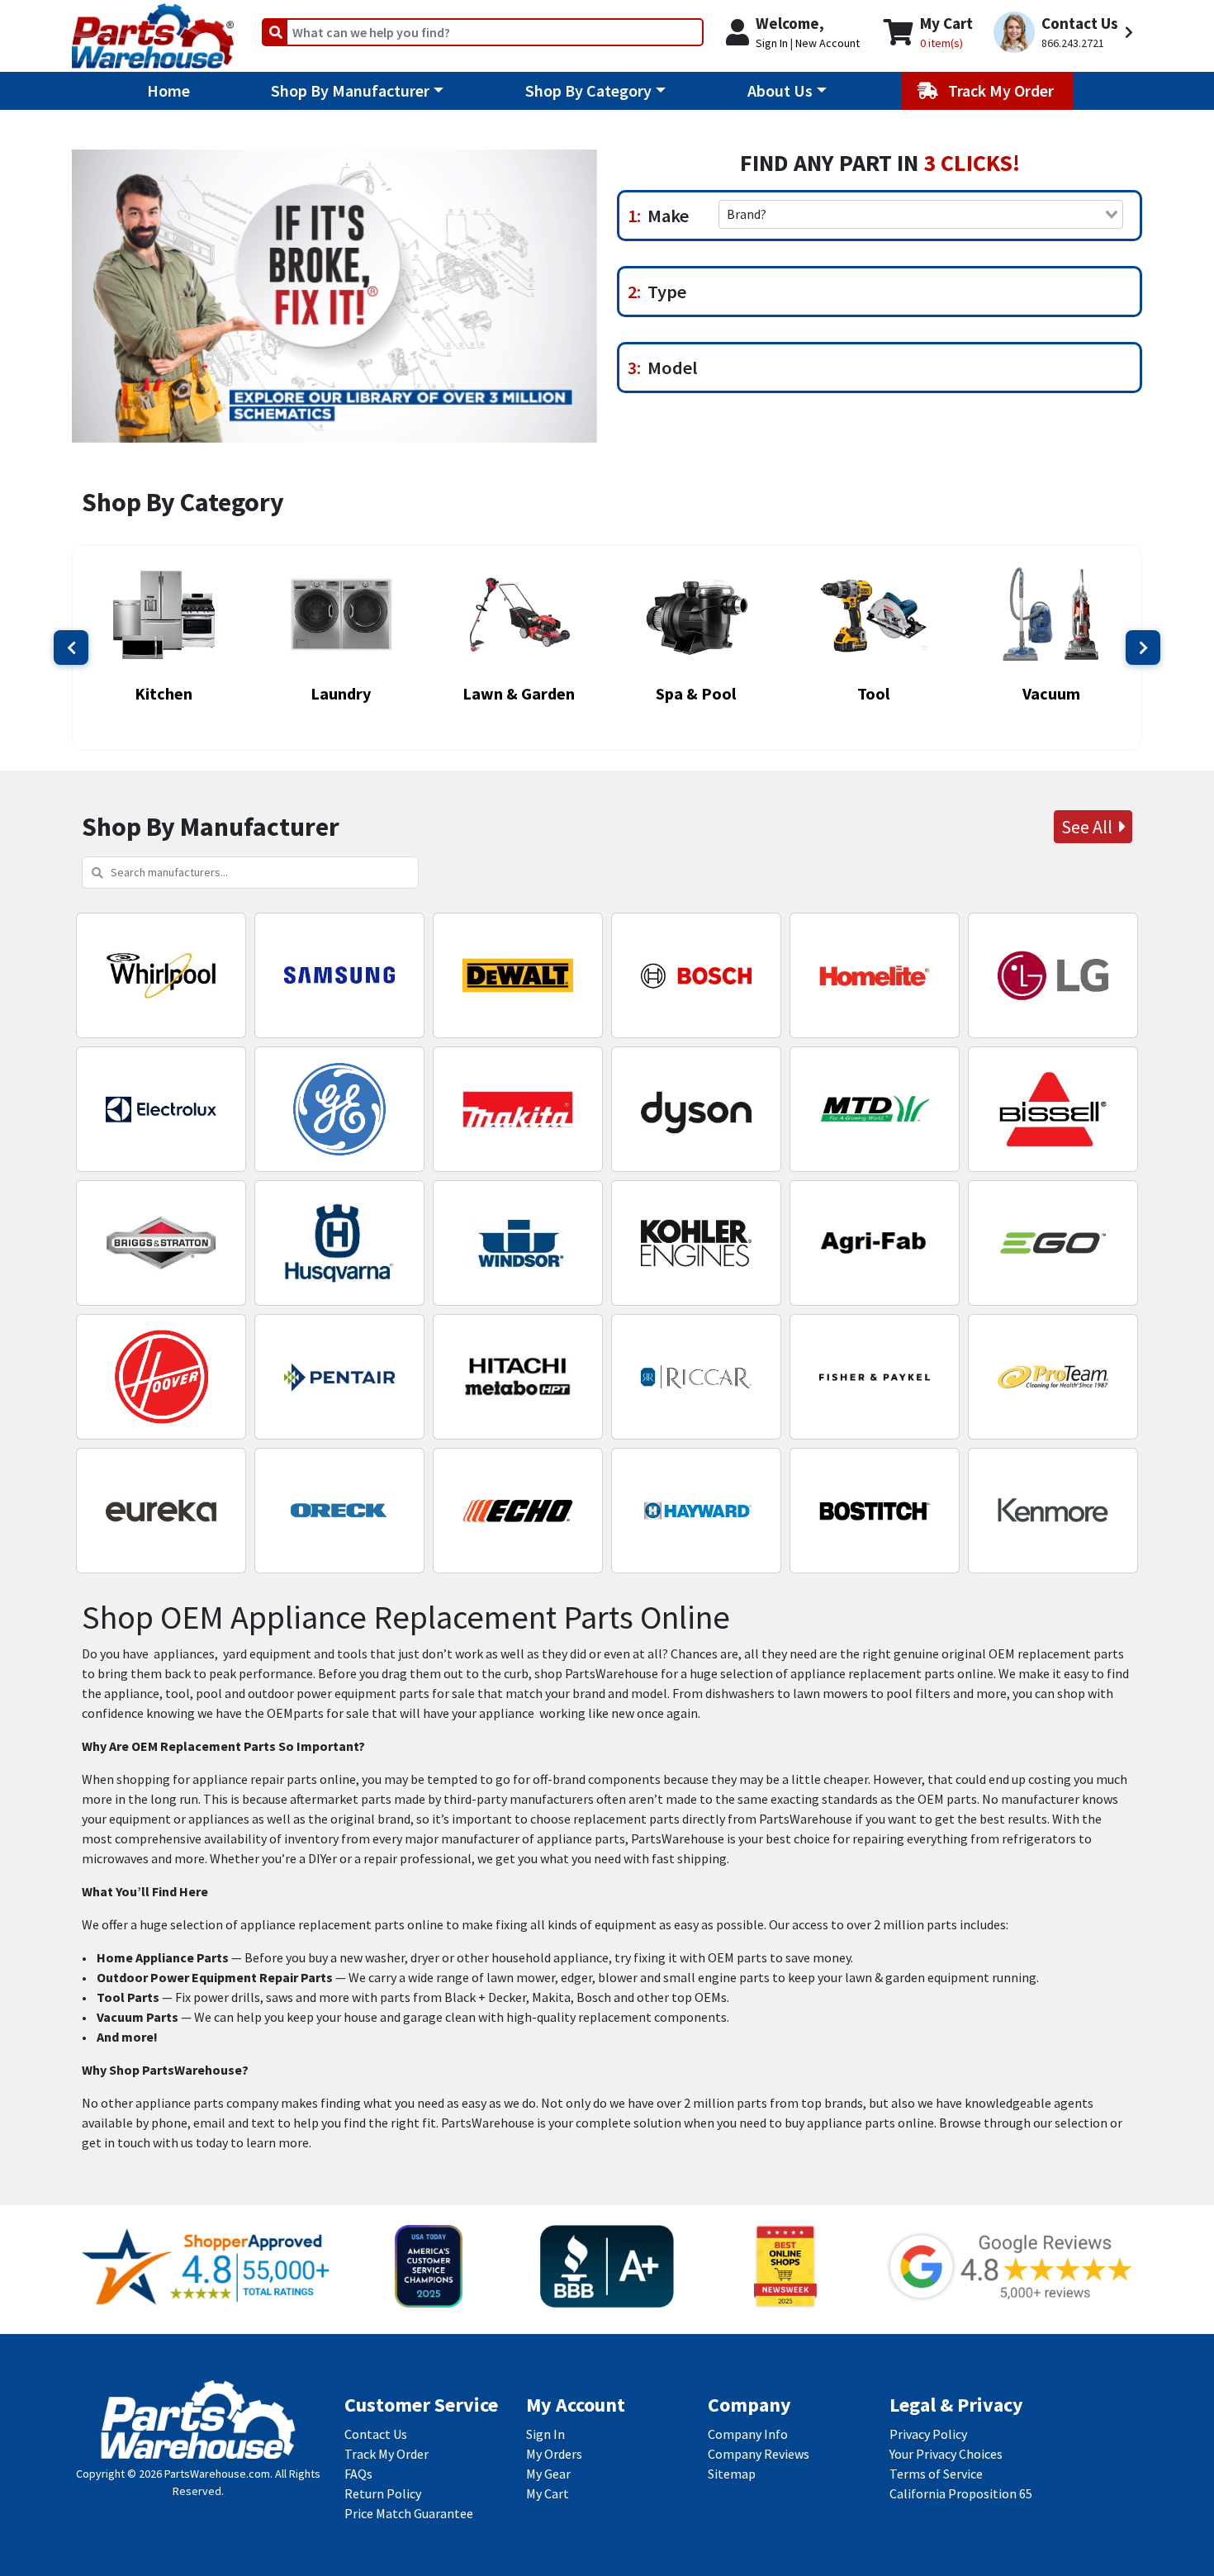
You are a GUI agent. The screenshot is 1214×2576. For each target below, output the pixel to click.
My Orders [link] (554, 2454)
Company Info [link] (748, 2434)
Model (669, 368)
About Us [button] (780, 90)
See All (1090, 827)
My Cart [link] (548, 2493)
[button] (1066, 33)
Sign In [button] (772, 43)
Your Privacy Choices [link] (946, 2454)
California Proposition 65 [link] (961, 2493)
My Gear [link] (548, 2474)
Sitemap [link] (732, 2474)
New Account (828, 43)
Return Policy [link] (383, 2493)
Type (664, 292)
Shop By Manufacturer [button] (350, 90)
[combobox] (921, 214)
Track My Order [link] (386, 2454)
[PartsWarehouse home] (153, 31)
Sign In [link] (545, 2434)
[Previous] (71, 648)
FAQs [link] (358, 2474)
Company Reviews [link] (759, 2454)
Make (665, 216)
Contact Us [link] (376, 2434)
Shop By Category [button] (588, 90)
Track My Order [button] (1003, 90)
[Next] (1143, 648)
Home (168, 90)
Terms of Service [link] (936, 2474)
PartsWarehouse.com (217, 2474)
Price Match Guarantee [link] (409, 2513)
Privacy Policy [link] (928, 2434)
